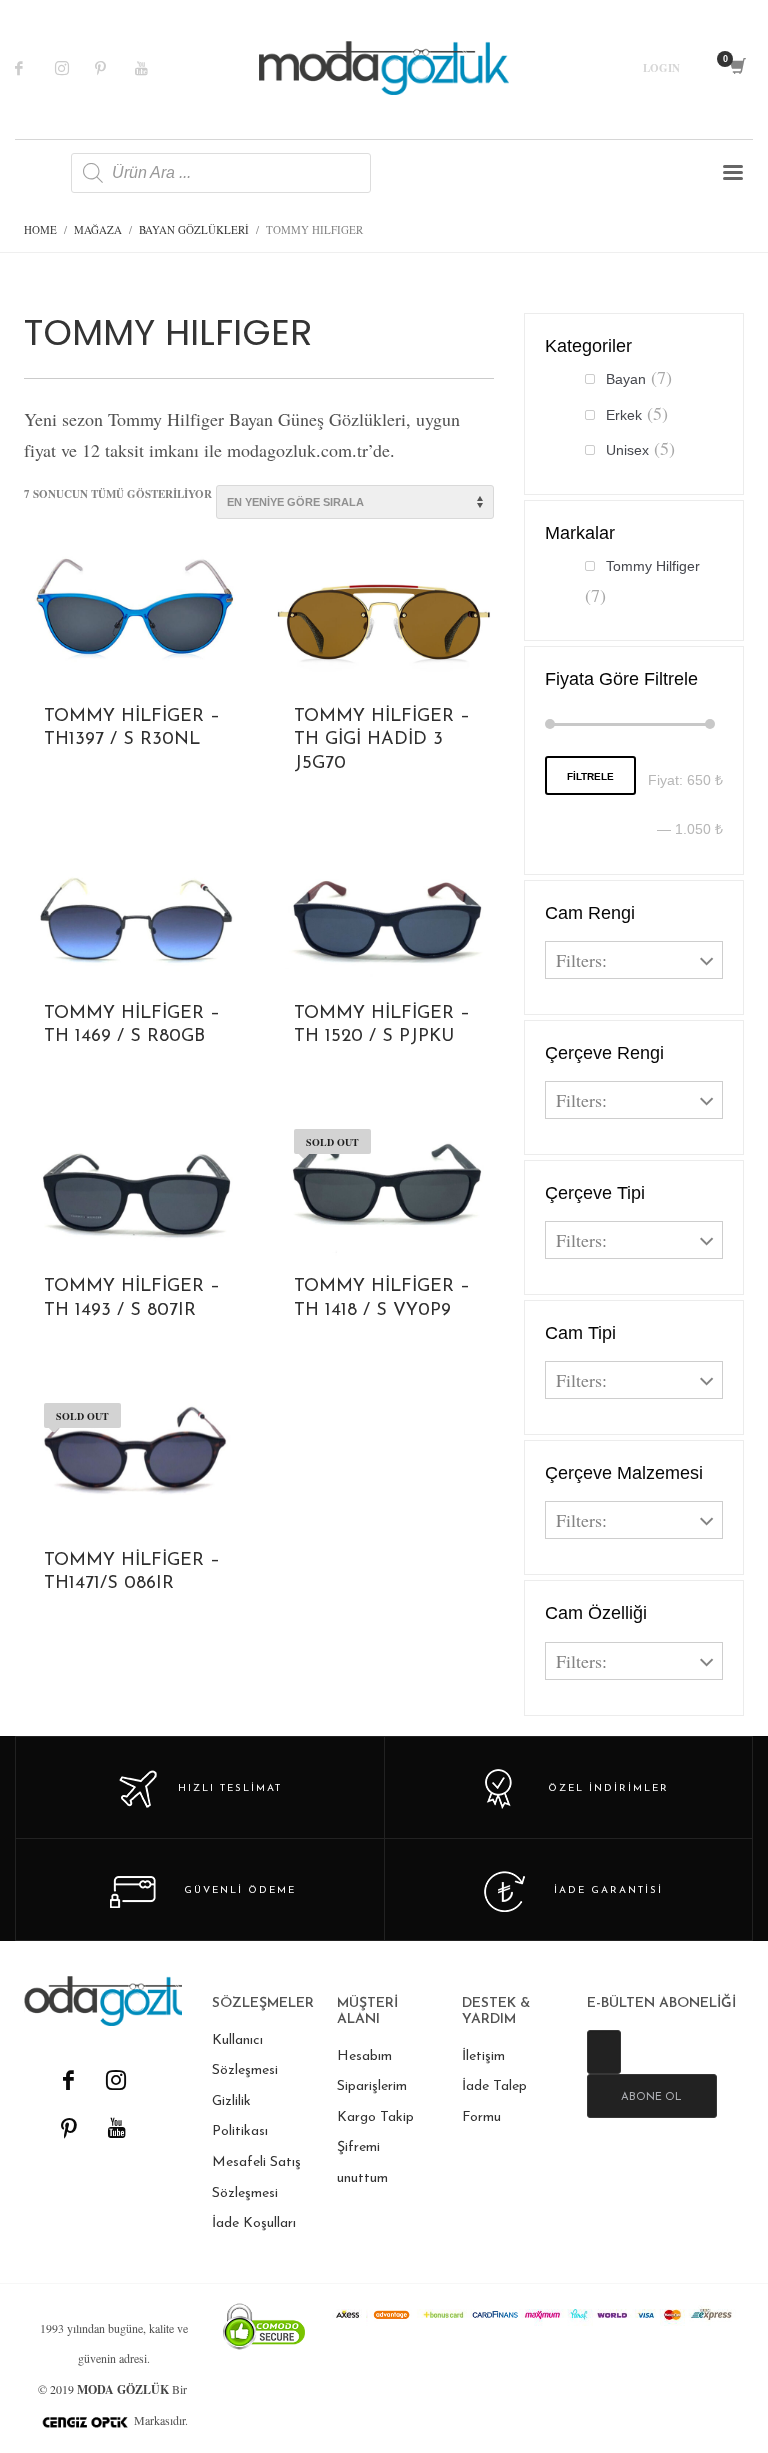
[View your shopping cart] (736, 68)
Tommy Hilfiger (653, 566)
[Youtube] (155, 68)
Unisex (627, 450)
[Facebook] (35, 68)
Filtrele (590, 776)
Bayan (626, 379)
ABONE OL (651, 2097)
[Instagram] (75, 68)
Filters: (581, 960)
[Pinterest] (115, 68)
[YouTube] (116, 2128)
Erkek (624, 415)
